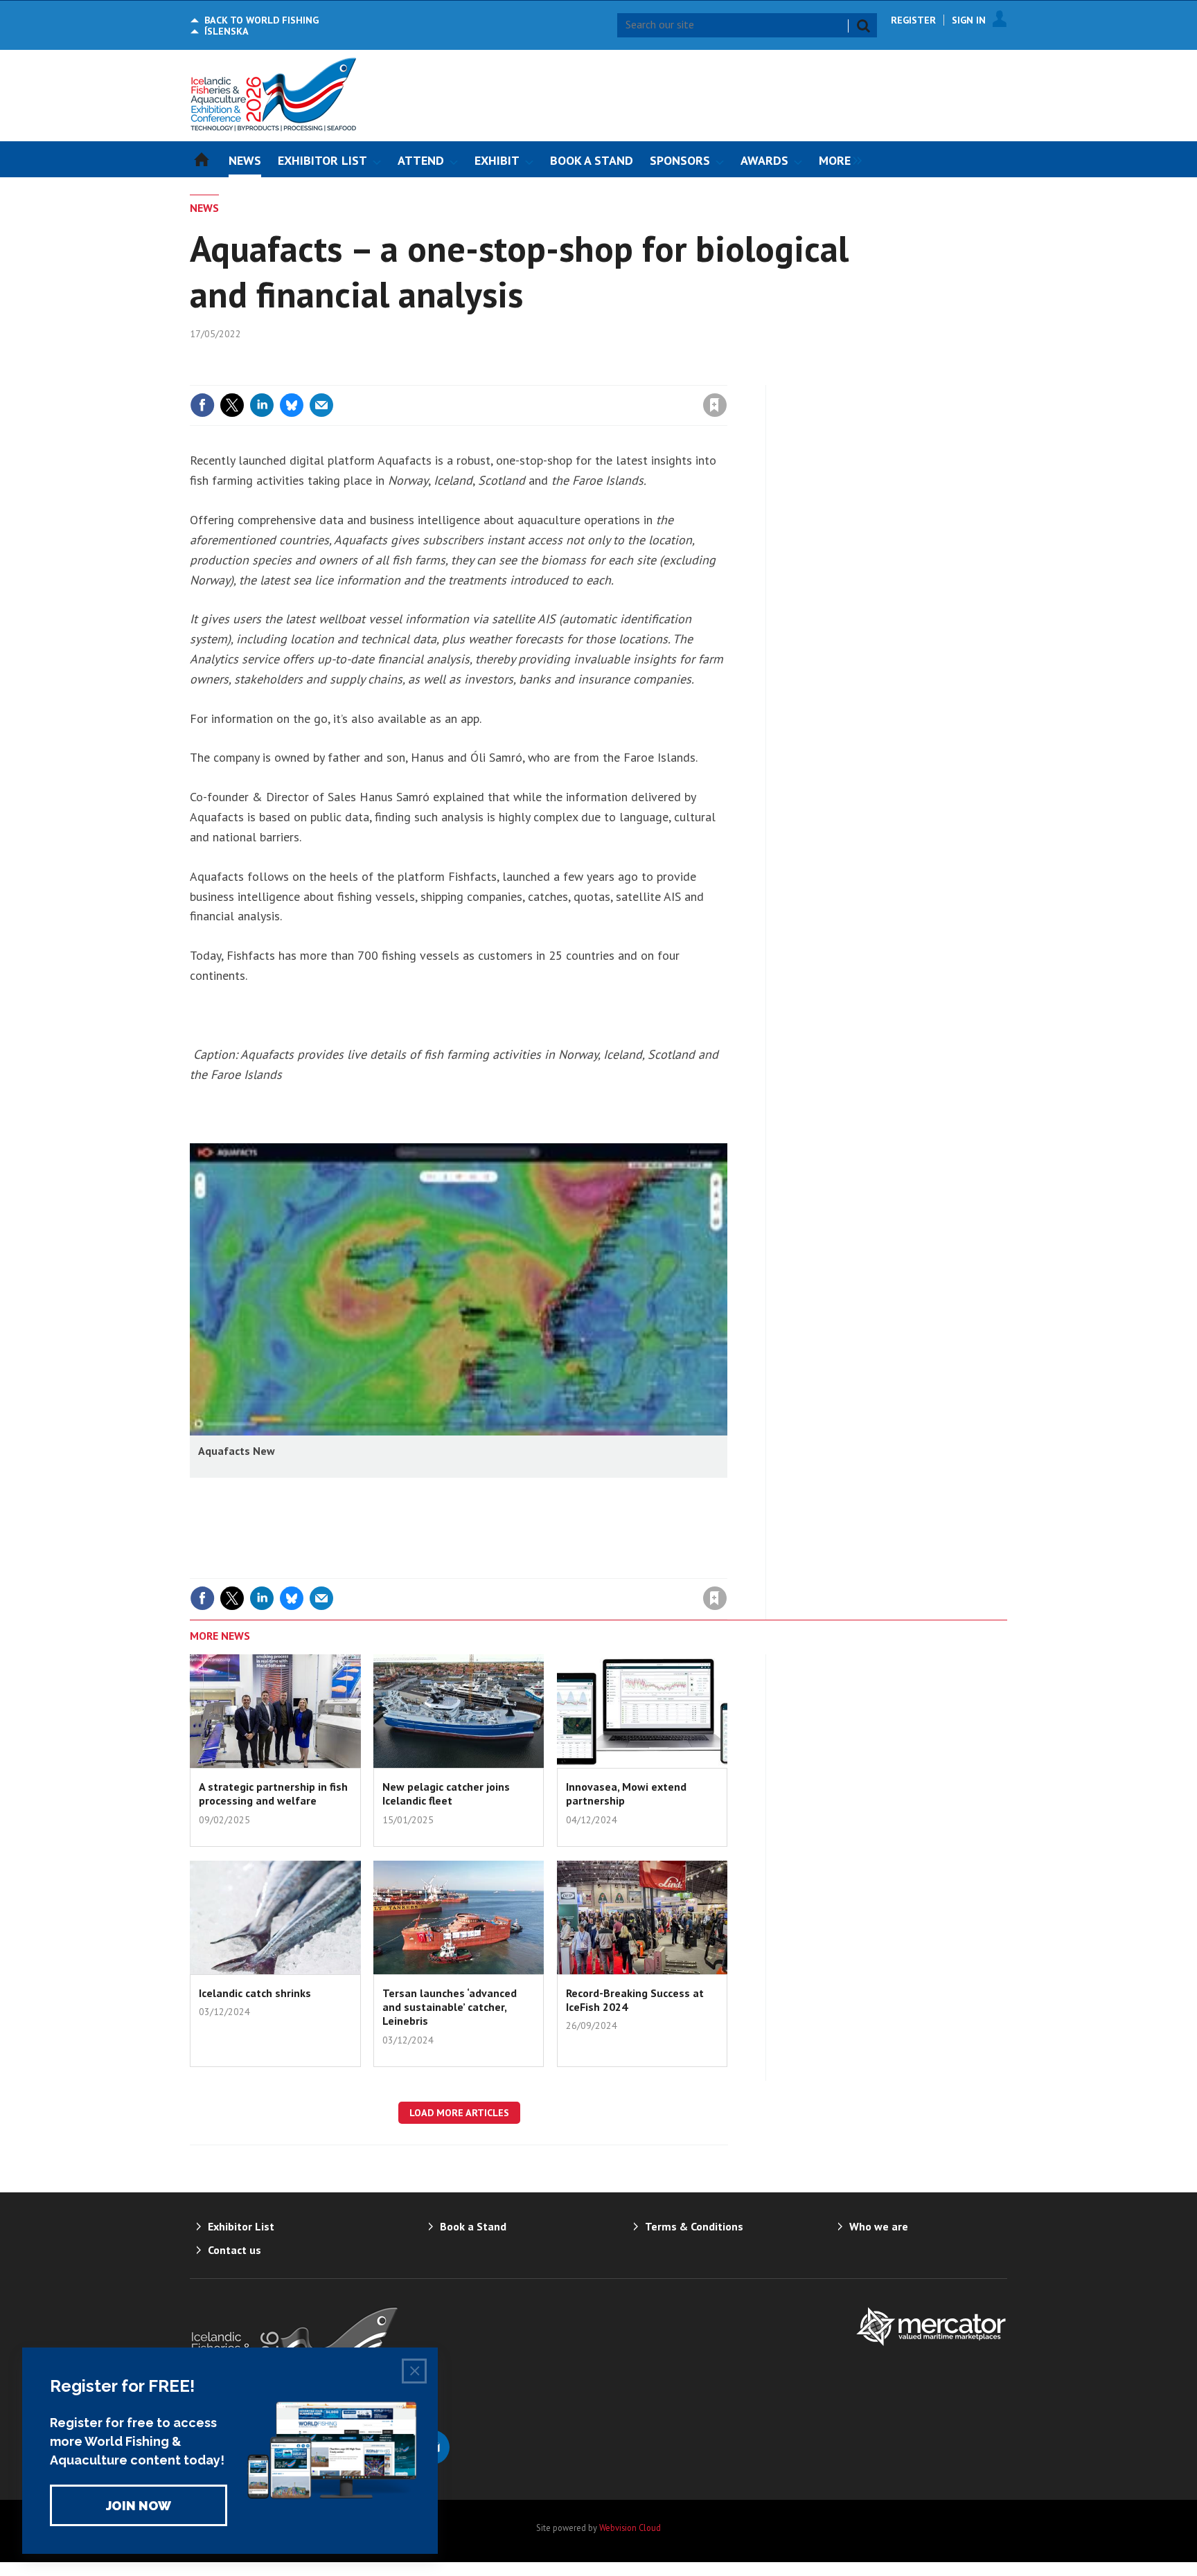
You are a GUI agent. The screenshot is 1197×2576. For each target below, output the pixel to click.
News (204, 208)
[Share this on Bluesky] (292, 405)
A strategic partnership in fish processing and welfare (273, 1794)
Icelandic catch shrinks (255, 1993)
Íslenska (227, 31)
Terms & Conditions (694, 2226)
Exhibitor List (241, 2226)
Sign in (552, 377)
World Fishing (261, 20)
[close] (726, 377)
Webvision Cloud (630, 2528)
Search (863, 26)
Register (913, 20)
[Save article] (715, 405)
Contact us (234, 2250)
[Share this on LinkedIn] (262, 405)
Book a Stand (473, 2226)
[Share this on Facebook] (202, 405)
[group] (837, 159)
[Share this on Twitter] (232, 405)
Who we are (879, 2226)
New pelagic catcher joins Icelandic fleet (446, 1794)
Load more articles (459, 2113)
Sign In (969, 20)
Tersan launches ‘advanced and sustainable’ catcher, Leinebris (450, 2007)
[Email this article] (321, 405)
